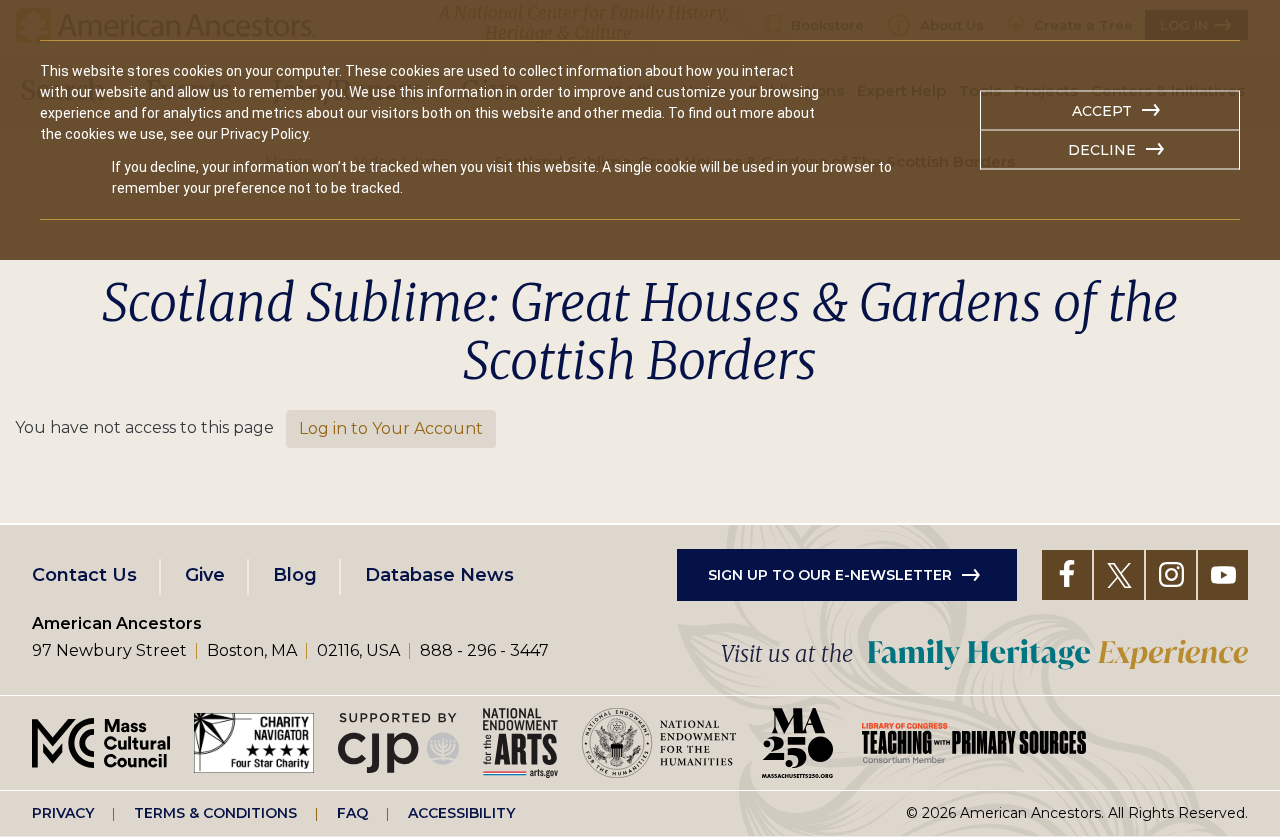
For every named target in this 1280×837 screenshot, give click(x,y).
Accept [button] (1102, 111)
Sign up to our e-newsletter (830, 575)
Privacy (63, 813)
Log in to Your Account (391, 428)
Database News (439, 575)
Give (205, 575)
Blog (295, 575)
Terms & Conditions (215, 813)
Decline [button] (1102, 150)
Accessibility (461, 813)
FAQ (352, 813)
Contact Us (84, 575)
